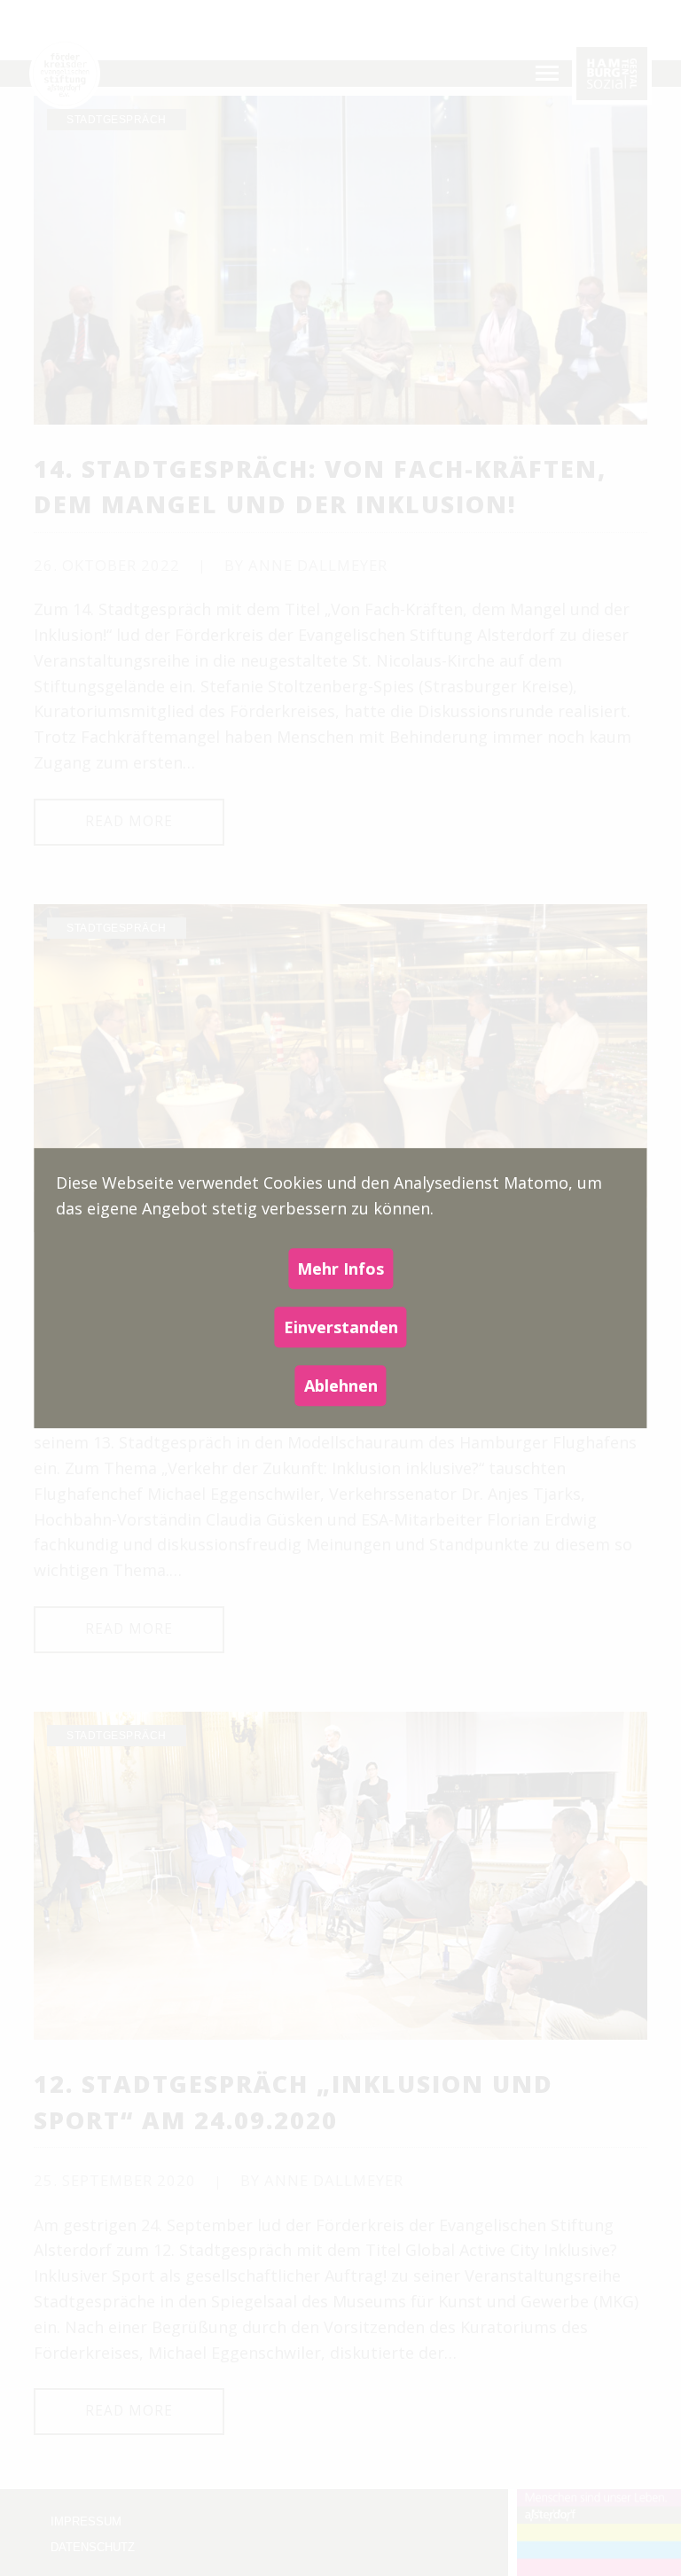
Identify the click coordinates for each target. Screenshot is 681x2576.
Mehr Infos (340, 1268)
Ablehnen (341, 1386)
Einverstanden (341, 1327)
